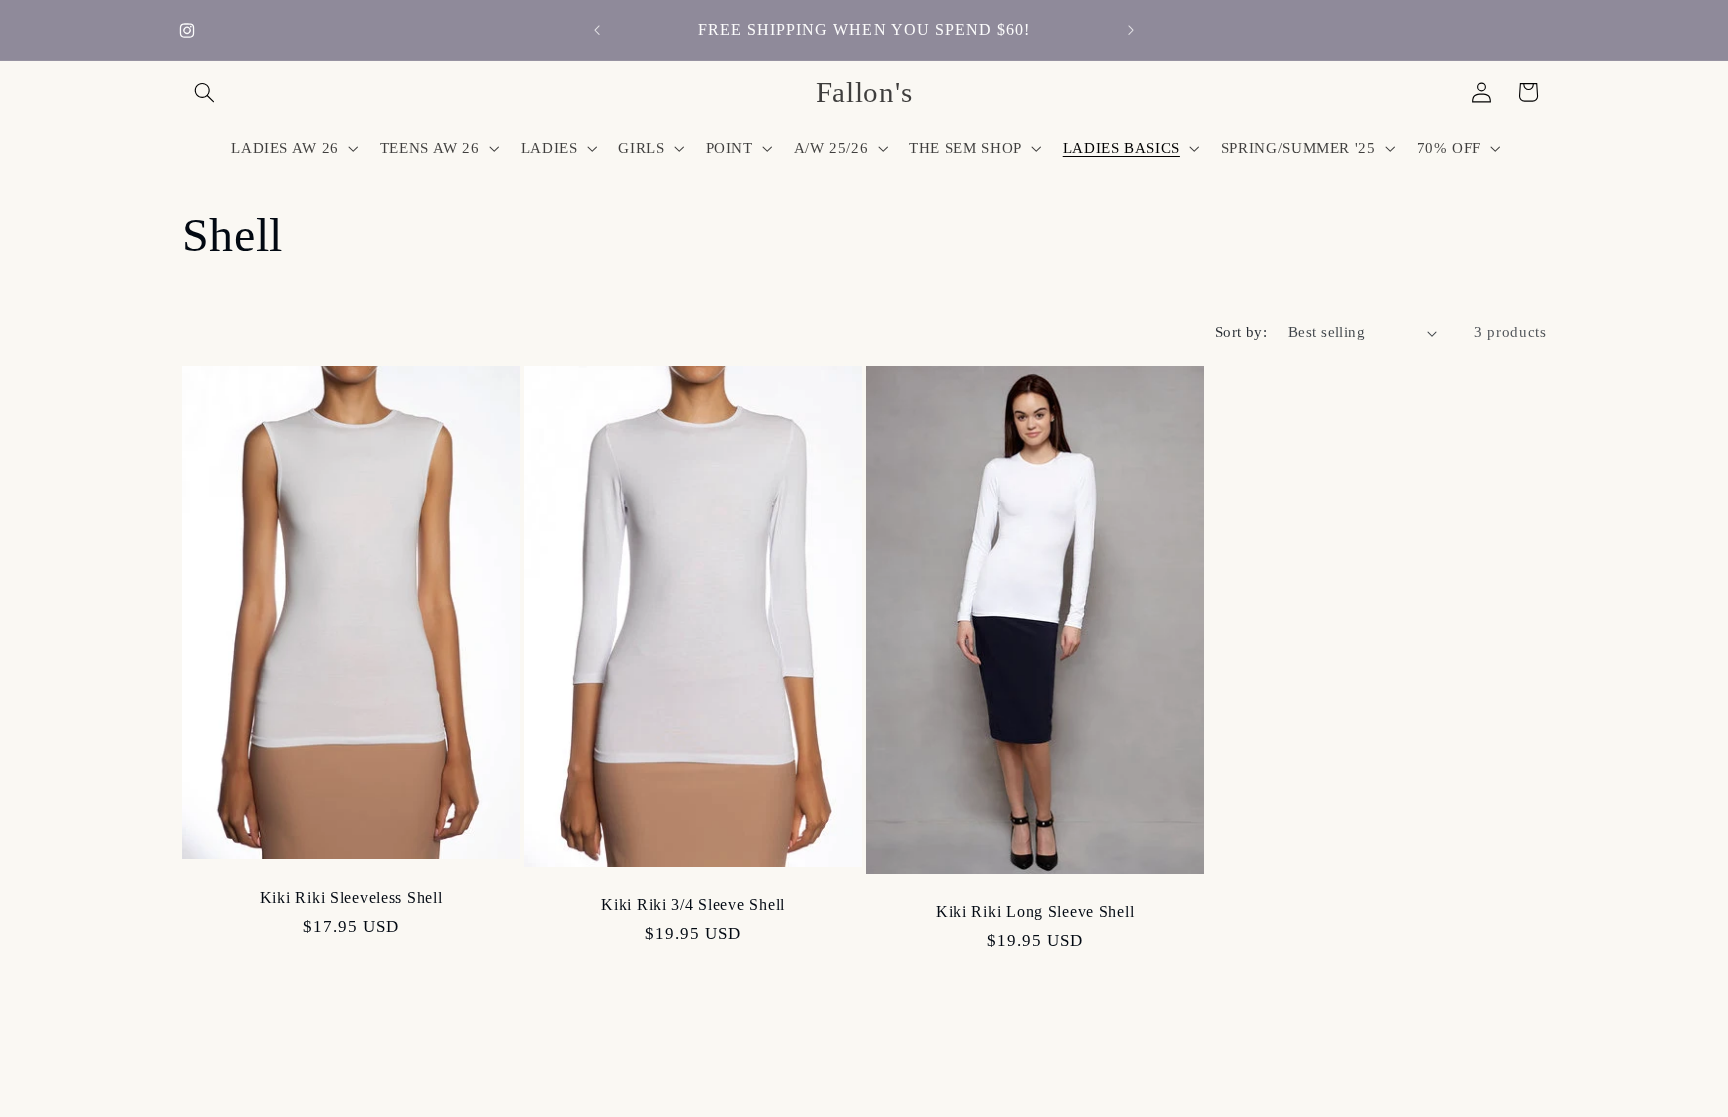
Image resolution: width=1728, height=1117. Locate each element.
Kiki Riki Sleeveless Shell (350, 897)
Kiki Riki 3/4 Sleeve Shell (693, 904)
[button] (205, 92)
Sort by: (1241, 332)
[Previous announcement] (597, 30)
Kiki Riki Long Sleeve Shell (1035, 911)
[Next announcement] (1131, 30)
